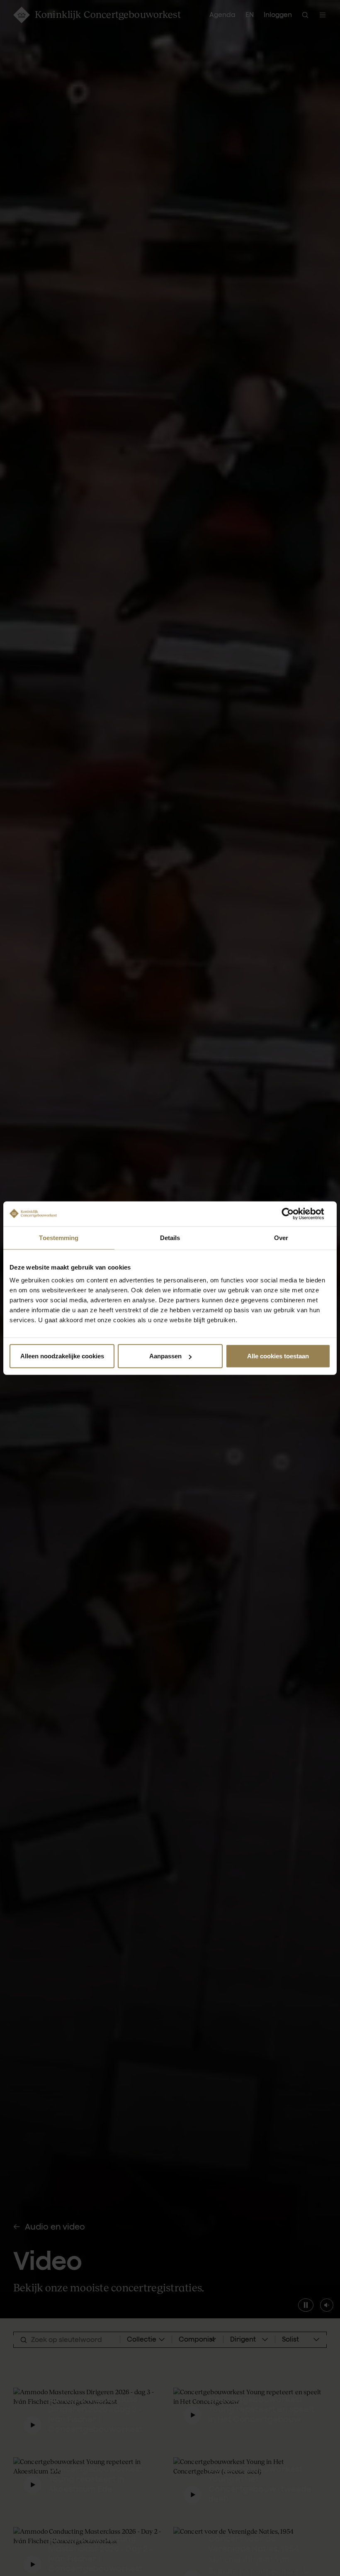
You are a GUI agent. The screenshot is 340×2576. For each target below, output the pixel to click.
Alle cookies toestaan (278, 1356)
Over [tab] (281, 1237)
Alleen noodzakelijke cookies (62, 1356)
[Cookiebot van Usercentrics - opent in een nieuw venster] (294, 1214)
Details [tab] (170, 1237)
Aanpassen (165, 1356)
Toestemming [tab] (59, 1237)
